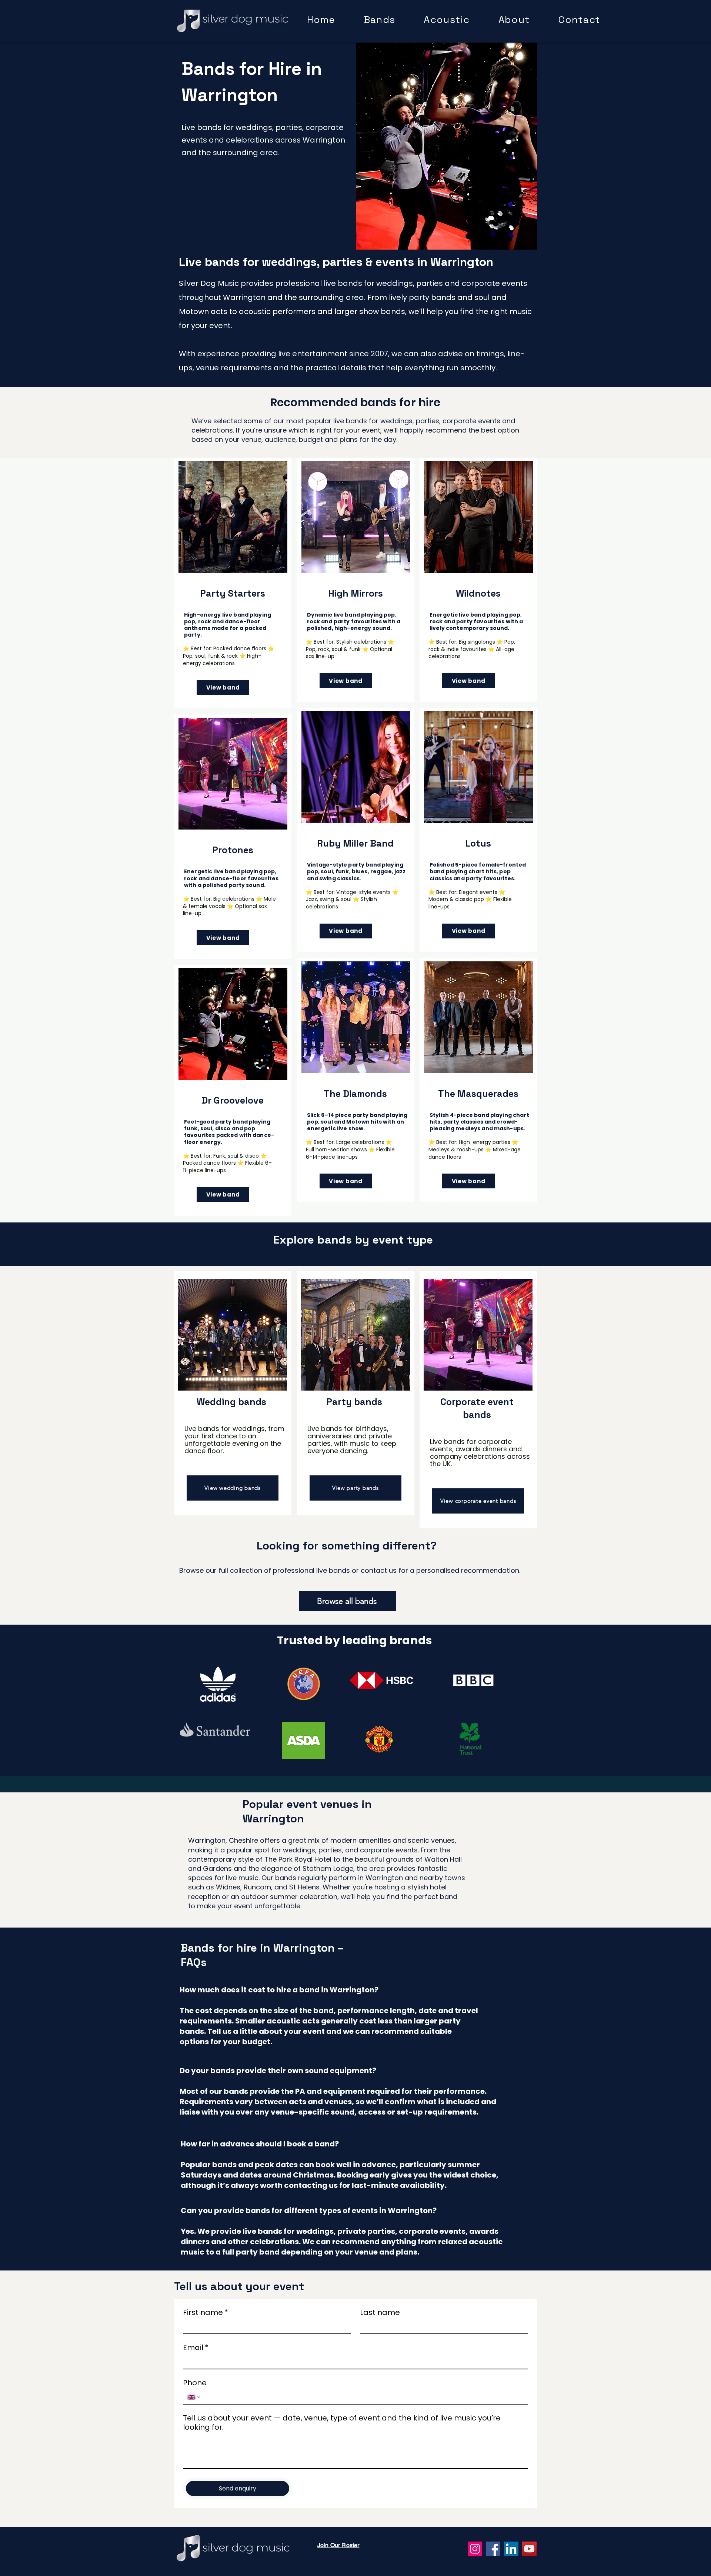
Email (196, 2348)
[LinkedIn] (511, 2549)
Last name (380, 2313)
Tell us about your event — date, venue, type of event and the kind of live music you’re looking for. (342, 2423)
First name (206, 2313)
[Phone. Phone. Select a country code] (194, 2397)
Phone (195, 2383)
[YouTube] (529, 2549)
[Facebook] (493, 2549)
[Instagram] (475, 2549)
